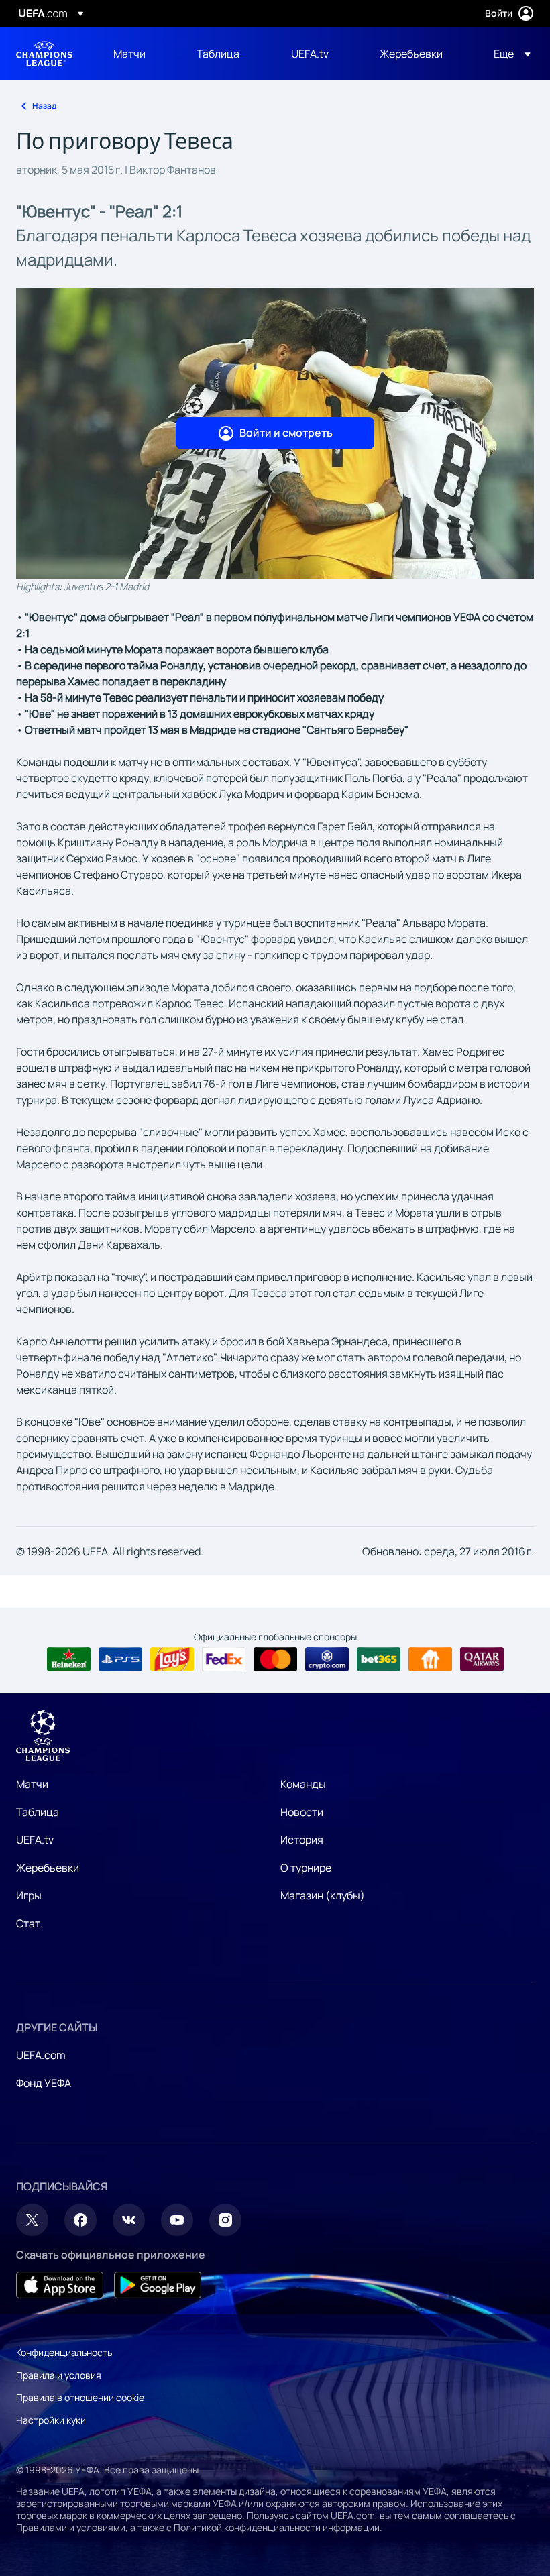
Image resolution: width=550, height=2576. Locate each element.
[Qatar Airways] (482, 1659)
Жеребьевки (48, 1868)
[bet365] (379, 1659)
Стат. (30, 1923)
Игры (29, 1895)
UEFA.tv (35, 1840)
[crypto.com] (327, 1659)
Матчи (32, 1784)
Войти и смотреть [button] (286, 433)
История (302, 1840)
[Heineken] (69, 1659)
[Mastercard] (275, 1659)
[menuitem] (138, 54)
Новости (302, 1812)
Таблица (38, 1812)
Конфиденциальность (64, 2352)
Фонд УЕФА (44, 2083)
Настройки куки (51, 2420)
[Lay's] (172, 1659)
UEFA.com (41, 2055)
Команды (303, 1784)
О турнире (306, 1868)
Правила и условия (59, 2375)
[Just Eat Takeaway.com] (430, 1659)
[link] (129, 54)
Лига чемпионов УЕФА (44, 54)
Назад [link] (44, 106)
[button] (508, 54)
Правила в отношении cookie (80, 2397)
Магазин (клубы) (323, 1895)
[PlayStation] (120, 1659)
